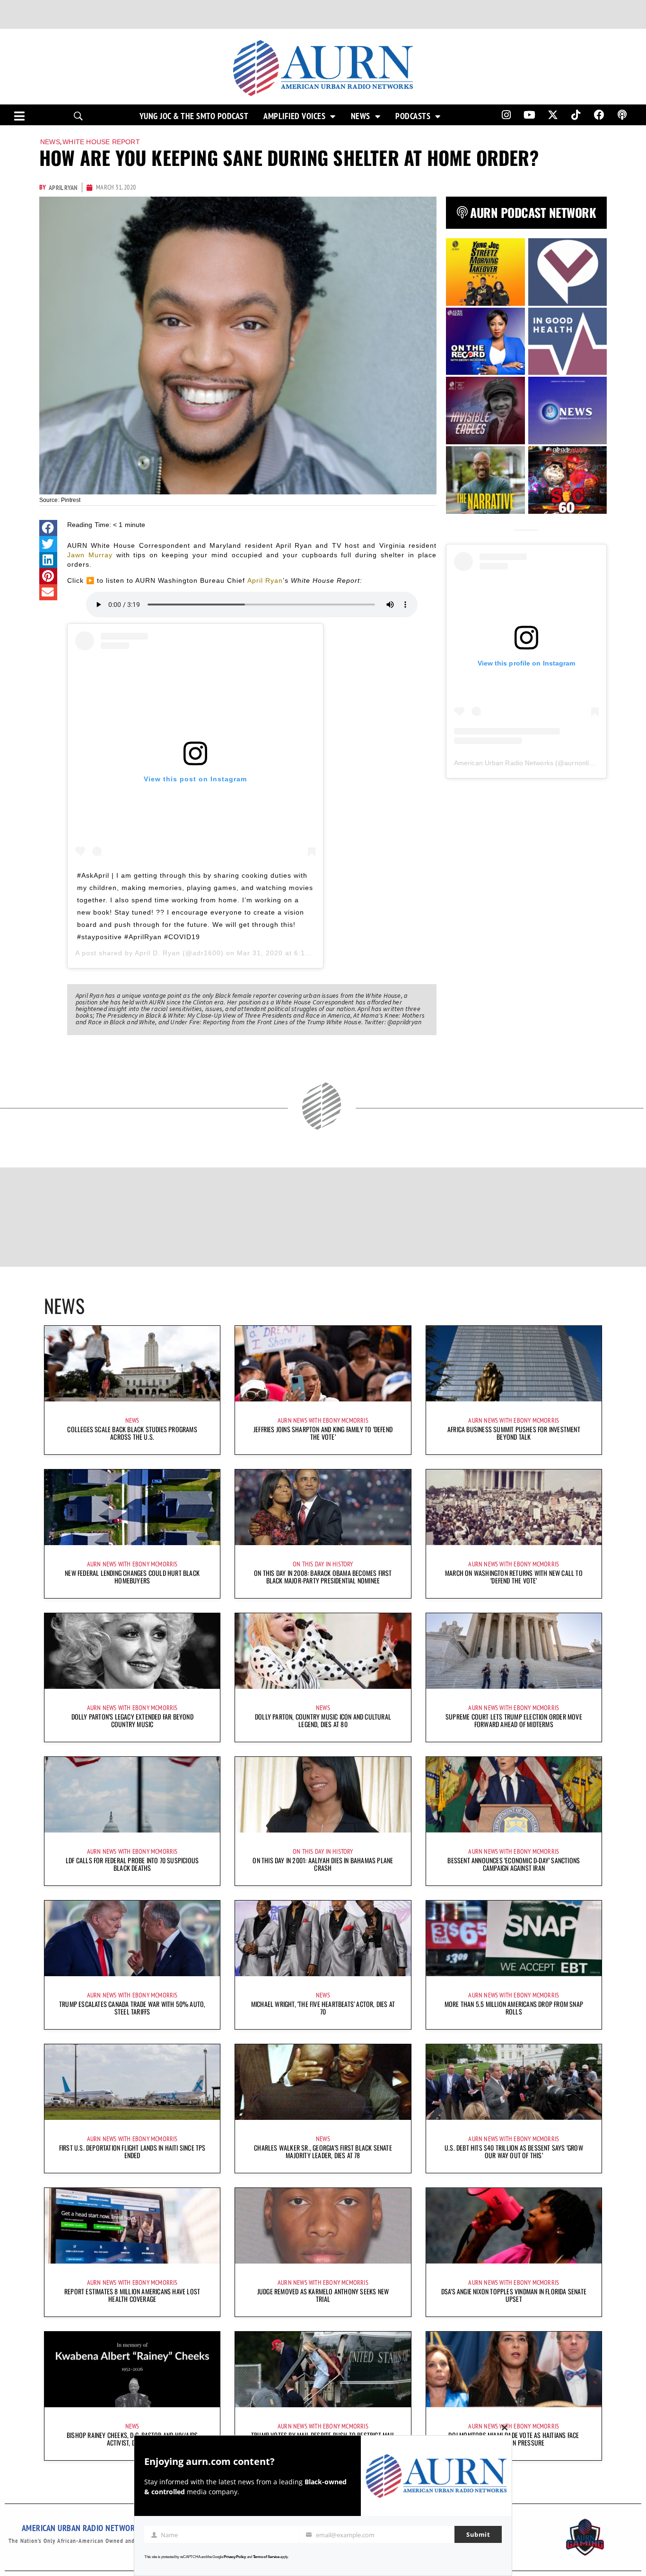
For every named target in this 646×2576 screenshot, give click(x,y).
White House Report (101, 142)
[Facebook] (599, 115)
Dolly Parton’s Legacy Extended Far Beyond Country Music (132, 1720)
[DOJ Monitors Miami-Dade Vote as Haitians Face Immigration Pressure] (514, 2369)
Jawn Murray (90, 555)
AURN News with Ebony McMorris (323, 1420)
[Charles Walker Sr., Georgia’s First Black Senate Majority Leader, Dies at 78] (323, 2082)
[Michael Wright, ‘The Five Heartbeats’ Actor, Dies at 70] (323, 1938)
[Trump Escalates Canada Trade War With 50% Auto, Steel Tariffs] (132, 1938)
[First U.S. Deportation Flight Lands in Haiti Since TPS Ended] (132, 2082)
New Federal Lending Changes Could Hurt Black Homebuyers (132, 1577)
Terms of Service (266, 2557)
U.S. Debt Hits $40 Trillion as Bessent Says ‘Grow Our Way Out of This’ (514, 2151)
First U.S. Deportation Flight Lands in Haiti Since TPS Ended (132, 2151)
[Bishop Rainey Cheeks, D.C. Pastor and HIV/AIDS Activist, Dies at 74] (132, 2369)
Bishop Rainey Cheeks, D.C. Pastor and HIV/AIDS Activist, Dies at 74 (132, 2439)
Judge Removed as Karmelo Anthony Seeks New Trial (323, 2295)
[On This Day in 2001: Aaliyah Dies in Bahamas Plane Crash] (323, 1795)
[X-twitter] (553, 115)
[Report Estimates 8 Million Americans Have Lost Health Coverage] (132, 2226)
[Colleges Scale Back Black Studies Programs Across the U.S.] (132, 1364)
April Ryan (265, 580)
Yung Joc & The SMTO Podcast (194, 116)
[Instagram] (506, 115)
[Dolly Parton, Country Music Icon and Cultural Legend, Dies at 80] (323, 1651)
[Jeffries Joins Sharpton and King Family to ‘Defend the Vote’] (323, 1364)
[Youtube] (530, 115)
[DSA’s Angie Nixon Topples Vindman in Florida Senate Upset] (514, 2226)
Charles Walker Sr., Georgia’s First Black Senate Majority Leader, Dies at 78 (323, 2151)
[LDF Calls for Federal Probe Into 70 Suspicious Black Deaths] (132, 1795)
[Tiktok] (576, 115)
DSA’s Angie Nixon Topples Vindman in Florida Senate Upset (514, 2295)
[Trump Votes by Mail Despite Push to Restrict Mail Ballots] (323, 2369)
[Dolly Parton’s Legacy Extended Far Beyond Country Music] (132, 1651)
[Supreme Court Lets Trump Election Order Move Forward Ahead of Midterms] (514, 1651)
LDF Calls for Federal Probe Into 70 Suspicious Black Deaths (132, 1864)
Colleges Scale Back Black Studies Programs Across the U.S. (132, 1433)
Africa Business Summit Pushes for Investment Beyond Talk (514, 1433)
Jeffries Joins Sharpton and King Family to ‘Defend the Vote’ (323, 1433)
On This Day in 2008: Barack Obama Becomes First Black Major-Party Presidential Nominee (323, 1577)
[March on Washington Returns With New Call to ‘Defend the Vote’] (514, 1507)
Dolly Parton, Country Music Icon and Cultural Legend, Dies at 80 (323, 1720)
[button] (48, 528)
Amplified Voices (294, 116)
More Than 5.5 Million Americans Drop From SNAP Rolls (514, 2008)
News (361, 116)
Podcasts (413, 116)
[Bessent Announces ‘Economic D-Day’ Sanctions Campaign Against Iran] (514, 1795)
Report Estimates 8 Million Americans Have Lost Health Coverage (132, 2295)
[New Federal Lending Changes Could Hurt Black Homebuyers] (132, 1507)
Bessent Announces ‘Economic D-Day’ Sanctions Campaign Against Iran (514, 1864)
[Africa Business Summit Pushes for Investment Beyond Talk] (514, 1364)
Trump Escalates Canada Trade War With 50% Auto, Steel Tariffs (132, 2008)
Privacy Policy (235, 2557)
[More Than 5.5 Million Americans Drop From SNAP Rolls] (514, 1938)
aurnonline (580, 763)
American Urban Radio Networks (504, 763)
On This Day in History (323, 1564)
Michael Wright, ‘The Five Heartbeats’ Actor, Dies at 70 (323, 2008)
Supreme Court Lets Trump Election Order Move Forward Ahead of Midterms (514, 1720)
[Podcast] (622, 115)
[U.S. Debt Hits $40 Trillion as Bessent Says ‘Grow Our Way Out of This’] (514, 2082)
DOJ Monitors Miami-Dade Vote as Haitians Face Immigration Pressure (514, 2439)
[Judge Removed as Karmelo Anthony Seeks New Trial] (323, 2226)
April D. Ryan (157, 953)
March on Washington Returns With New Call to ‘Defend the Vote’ (514, 1577)
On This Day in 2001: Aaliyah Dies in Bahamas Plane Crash (323, 1864)
